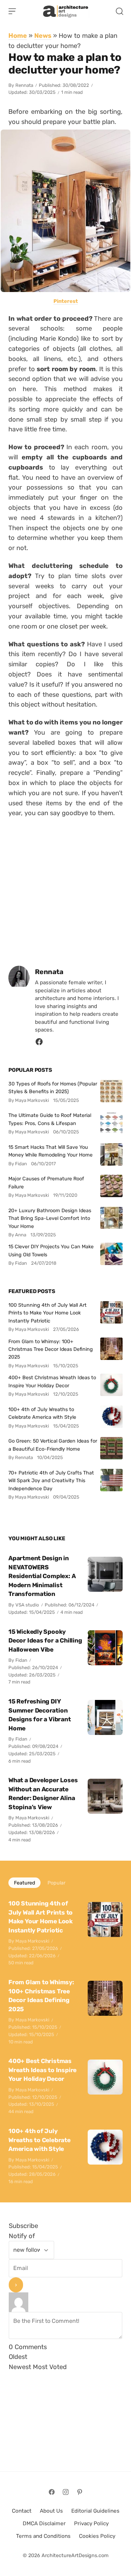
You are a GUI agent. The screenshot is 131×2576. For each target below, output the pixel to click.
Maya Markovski (32, 1818)
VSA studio (27, 1605)
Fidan (21, 1660)
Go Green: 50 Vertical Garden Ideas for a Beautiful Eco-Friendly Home (53, 1445)
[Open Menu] (12, 11)
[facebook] (39, 1044)
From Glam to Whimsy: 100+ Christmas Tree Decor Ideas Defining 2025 (51, 1349)
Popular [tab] (56, 1883)
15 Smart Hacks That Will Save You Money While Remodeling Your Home (50, 1151)
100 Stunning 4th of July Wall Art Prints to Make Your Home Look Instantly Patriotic (48, 1313)
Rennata (24, 85)
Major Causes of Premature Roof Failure (46, 1182)
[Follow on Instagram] (66, 2492)
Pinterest (66, 301)
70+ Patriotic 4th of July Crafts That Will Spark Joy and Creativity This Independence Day (51, 1481)
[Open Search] (119, 11)
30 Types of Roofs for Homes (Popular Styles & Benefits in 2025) (53, 1088)
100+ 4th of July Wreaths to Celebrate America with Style (42, 1413)
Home (18, 36)
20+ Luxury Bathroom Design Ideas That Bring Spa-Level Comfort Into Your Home (50, 1218)
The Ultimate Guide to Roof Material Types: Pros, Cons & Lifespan (50, 1119)
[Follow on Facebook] (52, 2492)
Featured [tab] (24, 1883)
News (43, 36)
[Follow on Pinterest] (80, 2492)
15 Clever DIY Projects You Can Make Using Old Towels (51, 1250)
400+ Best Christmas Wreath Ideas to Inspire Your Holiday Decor (52, 1381)
